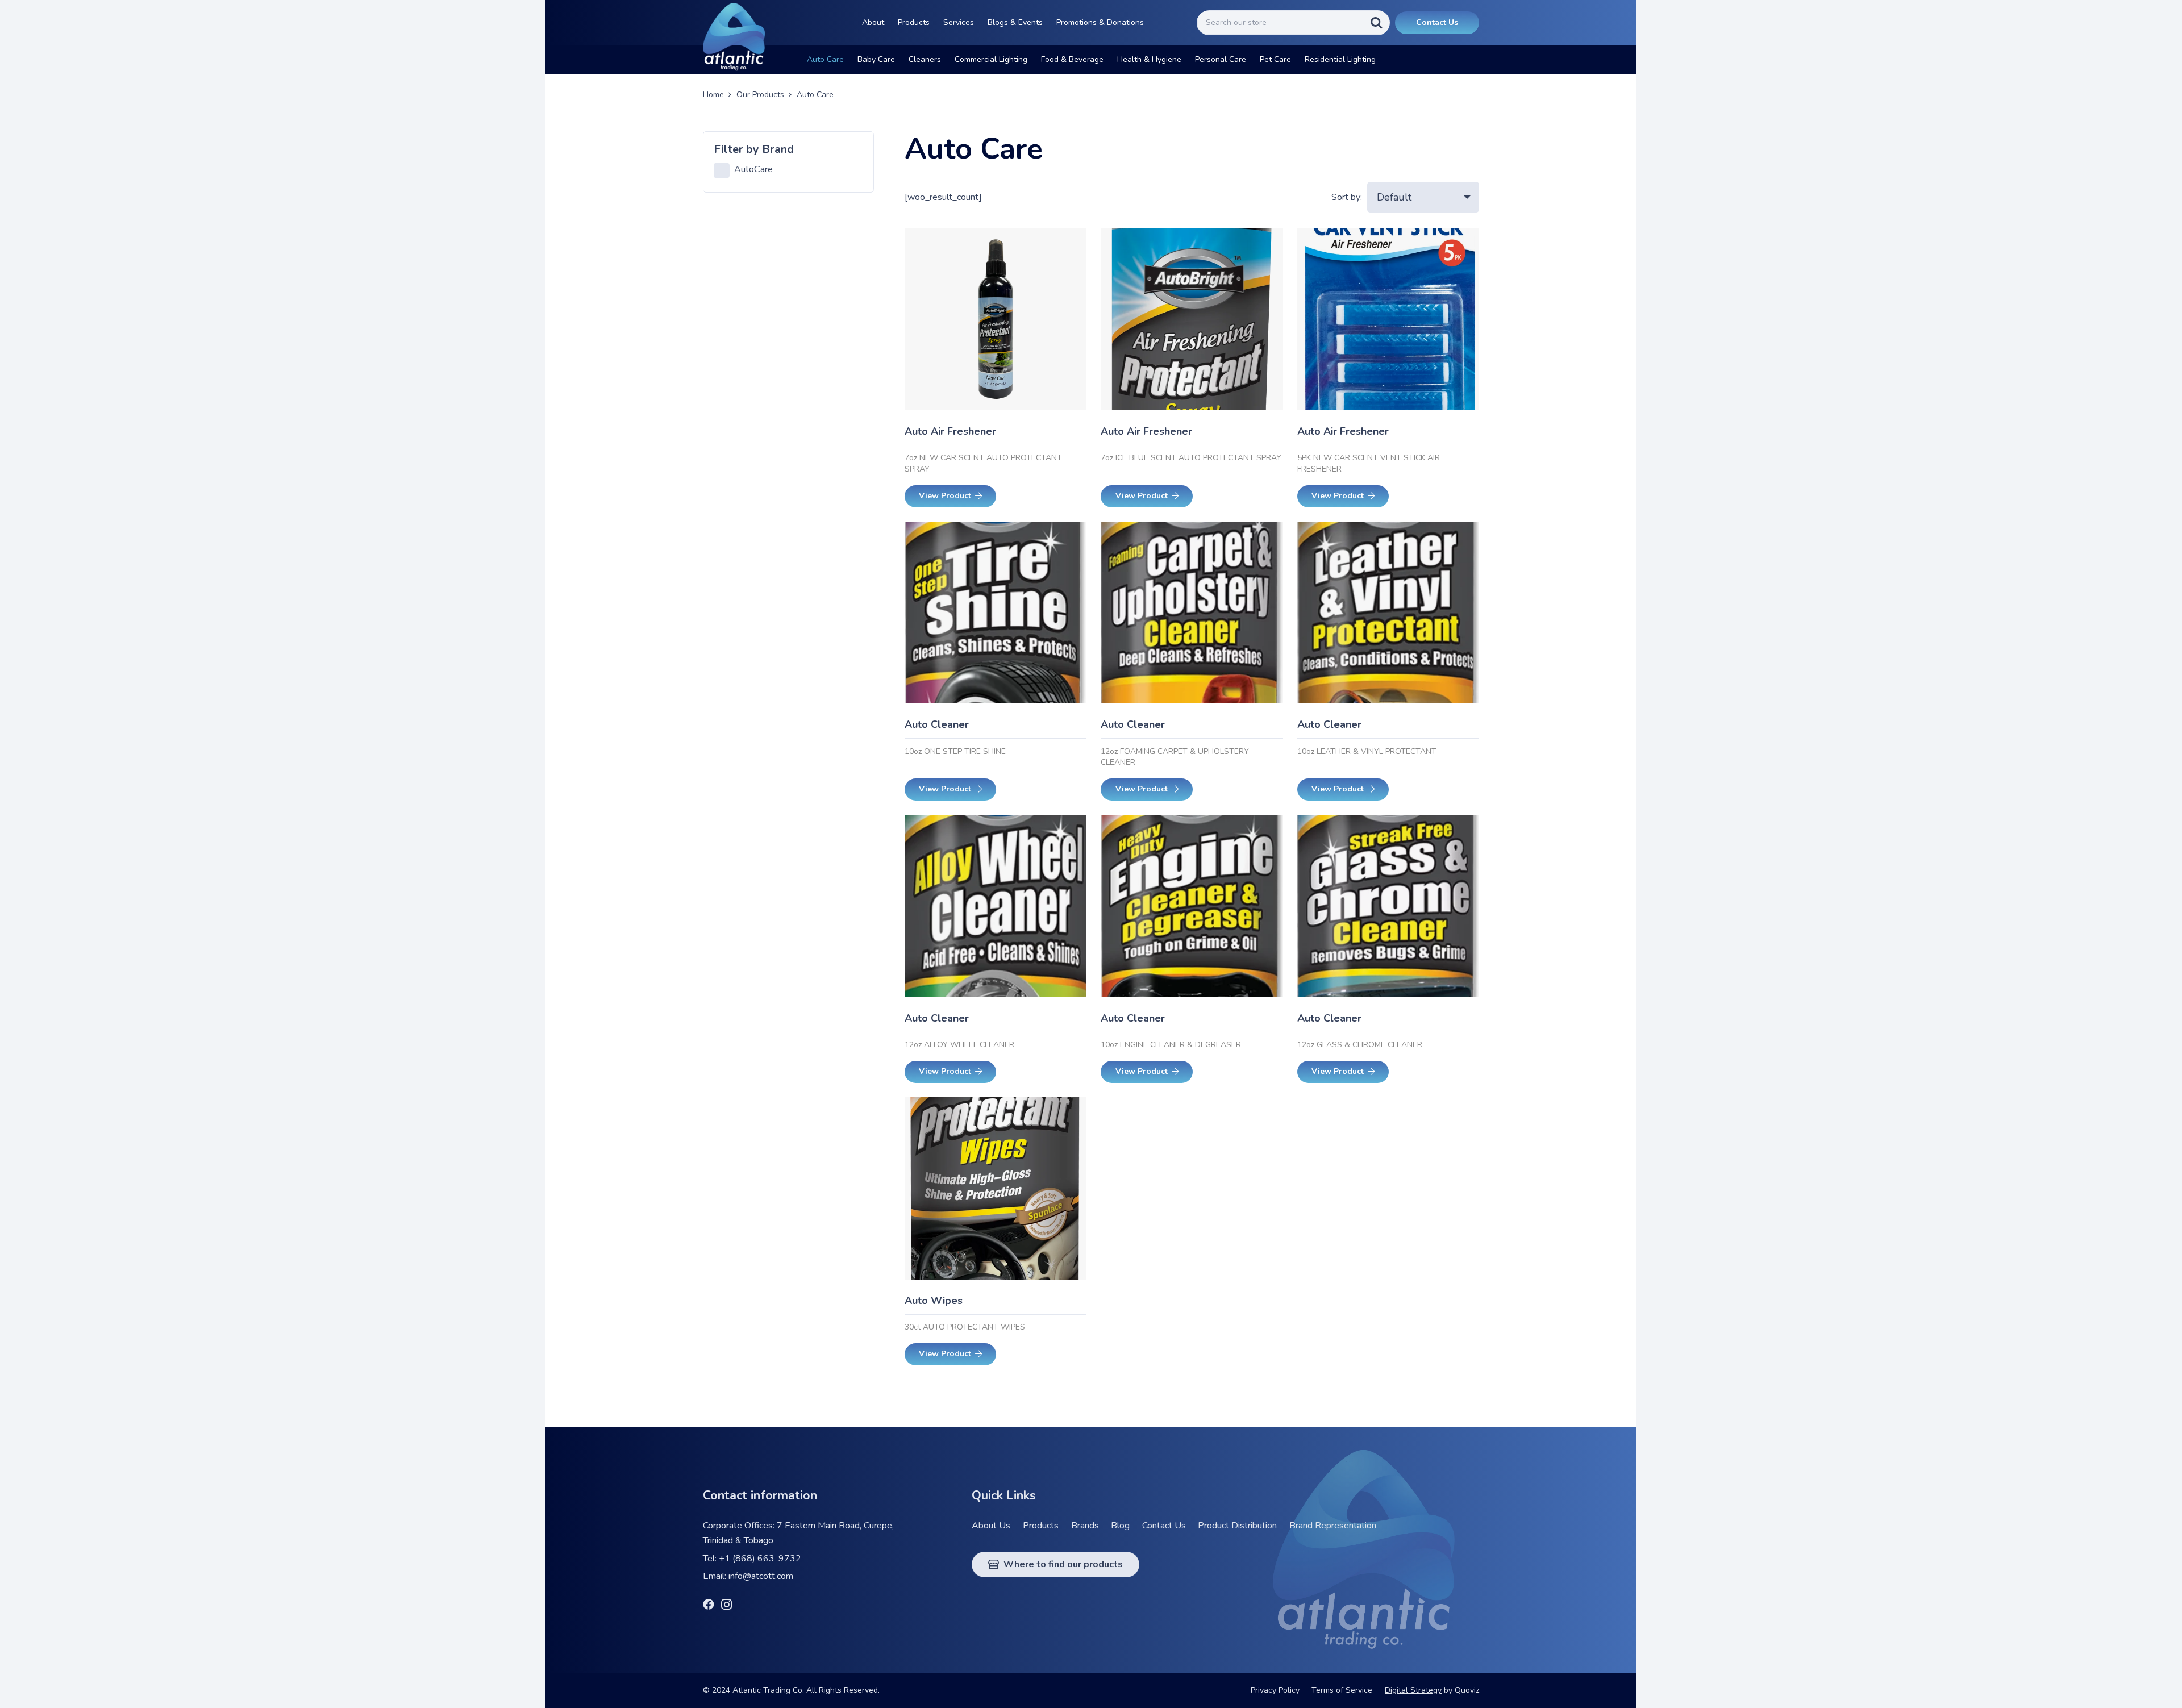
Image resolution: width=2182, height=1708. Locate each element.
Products (1041, 1526)
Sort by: (1347, 197)
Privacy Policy (1275, 1690)
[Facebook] (709, 1605)
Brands (1085, 1526)
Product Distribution (1237, 1526)
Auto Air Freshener (950, 431)
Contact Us (1164, 1526)
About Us (991, 1526)
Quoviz (1467, 1690)
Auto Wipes (934, 1301)
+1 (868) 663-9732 (760, 1559)
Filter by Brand (754, 149)
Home (713, 95)
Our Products (760, 95)
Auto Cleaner (937, 724)
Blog (1120, 1526)
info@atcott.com (761, 1576)
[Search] (1376, 22)
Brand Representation (1333, 1526)
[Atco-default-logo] (734, 37)
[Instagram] (726, 1605)
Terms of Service (1342, 1690)
